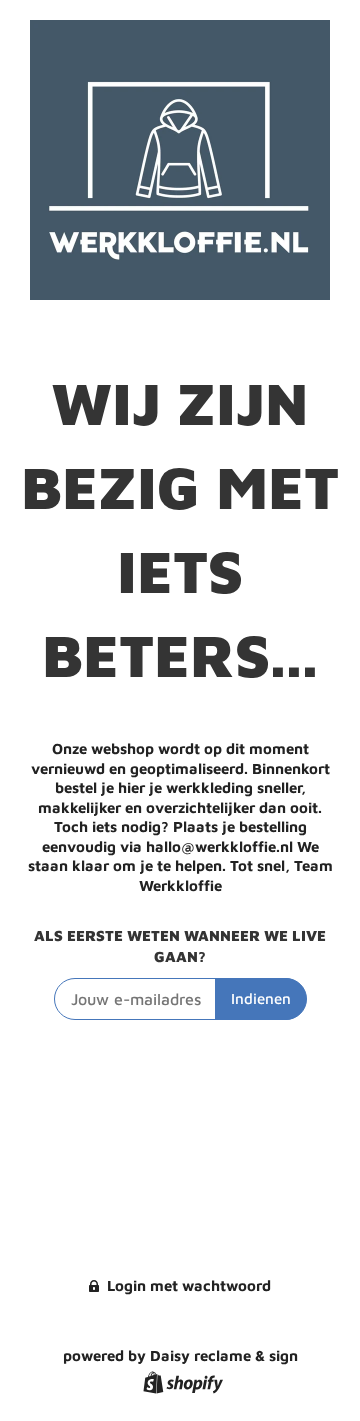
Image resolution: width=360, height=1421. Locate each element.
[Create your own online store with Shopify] (180, 1385)
